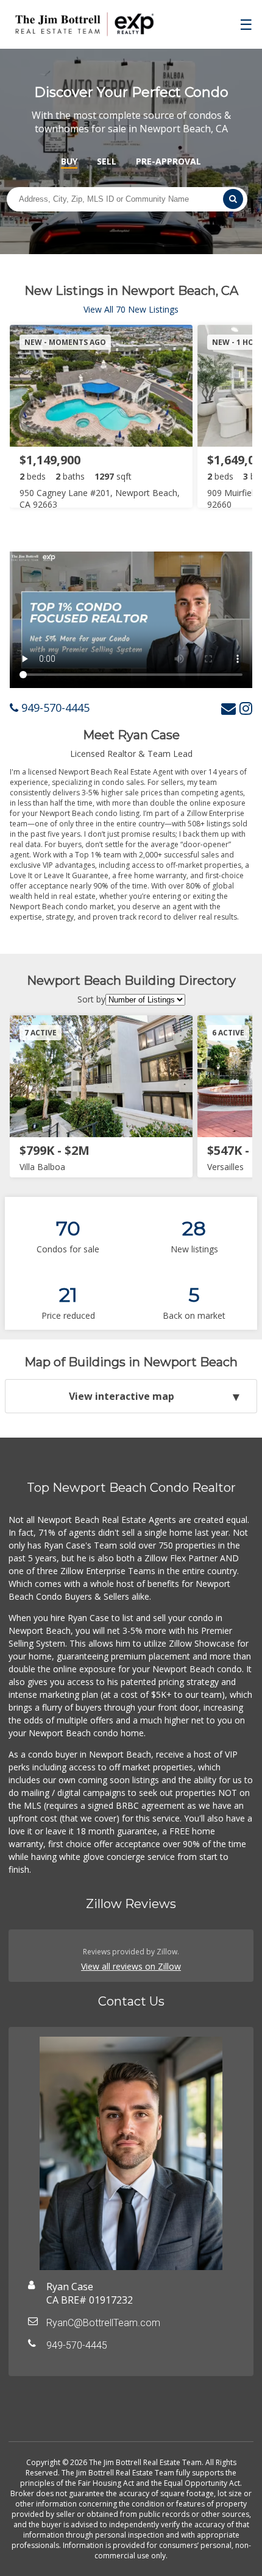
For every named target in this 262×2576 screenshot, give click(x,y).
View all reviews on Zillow (131, 1966)
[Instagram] (246, 708)
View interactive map (122, 1396)
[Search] (233, 199)
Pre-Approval (168, 161)
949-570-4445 (54, 708)
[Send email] (228, 708)
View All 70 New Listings (131, 309)
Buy (69, 161)
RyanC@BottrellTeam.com (103, 2323)
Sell (107, 161)
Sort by (91, 999)
